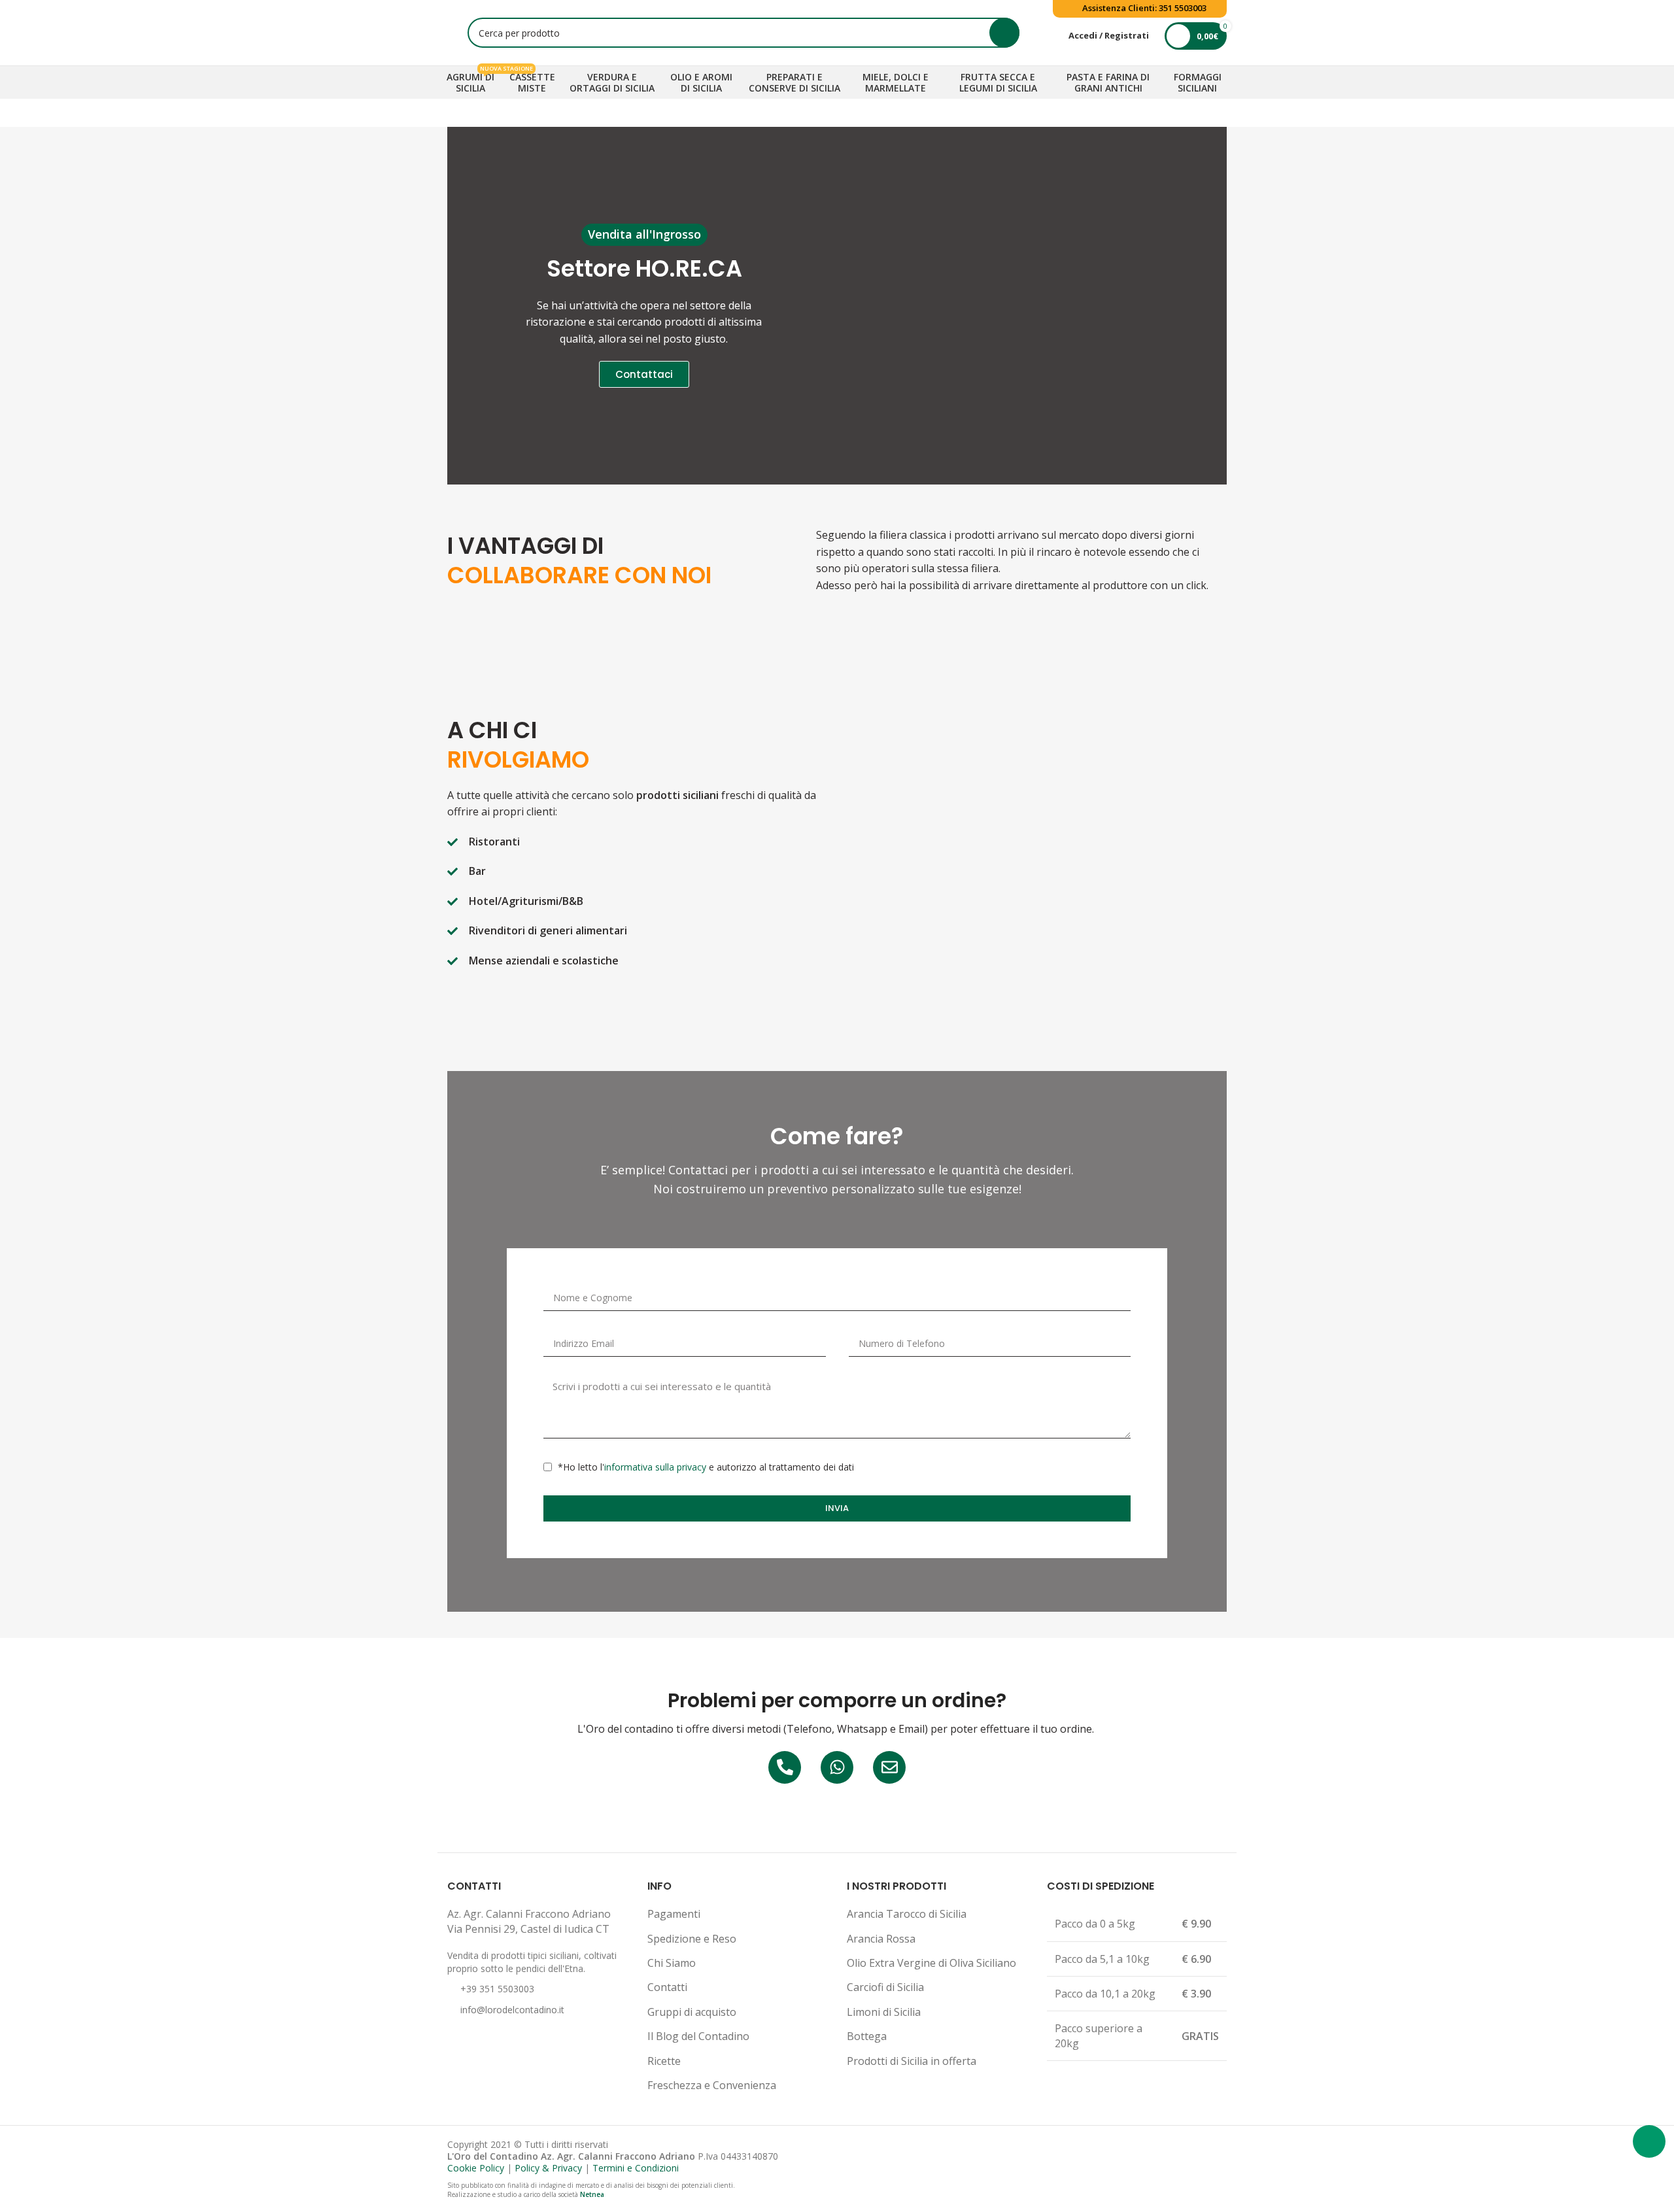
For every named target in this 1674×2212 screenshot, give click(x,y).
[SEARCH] (1004, 33)
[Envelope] (889, 1767)
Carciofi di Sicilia (885, 1987)
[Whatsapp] (837, 1767)
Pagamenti (674, 1914)
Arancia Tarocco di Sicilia (907, 1914)
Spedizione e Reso (692, 1939)
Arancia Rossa (881, 1939)
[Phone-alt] (785, 1767)
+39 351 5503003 (497, 1989)
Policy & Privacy (548, 2168)
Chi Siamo (672, 1963)
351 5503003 (1183, 8)
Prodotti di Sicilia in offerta (912, 2061)
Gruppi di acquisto (692, 2012)
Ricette (664, 2061)
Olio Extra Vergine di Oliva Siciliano (931, 1963)
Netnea (592, 2194)
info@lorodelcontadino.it (512, 2010)
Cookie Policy (476, 2168)
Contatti (667, 1987)
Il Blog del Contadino (698, 2036)
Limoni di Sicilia (884, 2012)
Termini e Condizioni (636, 2168)
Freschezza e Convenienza (712, 2085)
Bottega (867, 2036)
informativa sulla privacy (655, 1467)
